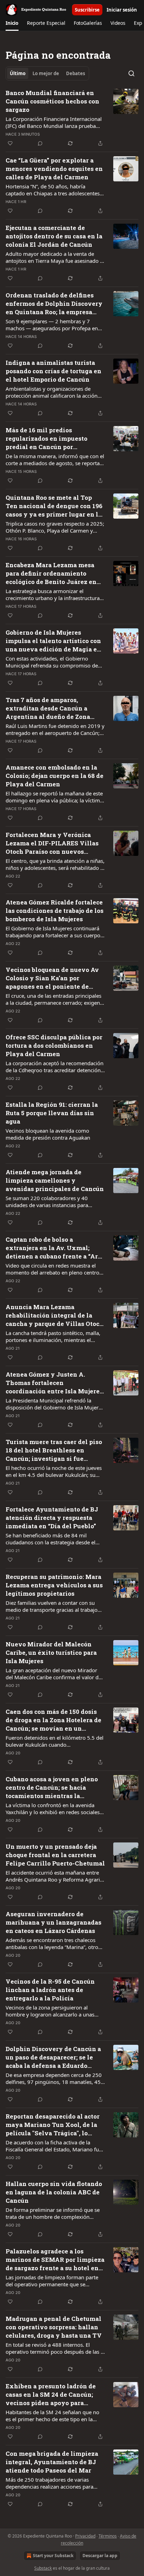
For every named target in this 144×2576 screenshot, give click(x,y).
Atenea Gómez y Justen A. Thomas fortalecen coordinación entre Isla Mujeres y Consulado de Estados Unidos (54, 1383)
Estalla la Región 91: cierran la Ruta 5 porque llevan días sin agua (52, 1113)
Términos (108, 2536)
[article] (72, 118)
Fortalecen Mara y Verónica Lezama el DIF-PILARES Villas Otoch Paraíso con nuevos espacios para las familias (52, 843)
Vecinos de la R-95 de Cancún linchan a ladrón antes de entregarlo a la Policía (50, 1990)
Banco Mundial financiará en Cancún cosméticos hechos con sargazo (52, 101)
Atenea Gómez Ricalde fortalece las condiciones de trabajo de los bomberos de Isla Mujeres (55, 911)
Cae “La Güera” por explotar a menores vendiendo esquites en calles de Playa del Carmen (54, 169)
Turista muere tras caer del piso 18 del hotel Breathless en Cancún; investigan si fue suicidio (54, 1450)
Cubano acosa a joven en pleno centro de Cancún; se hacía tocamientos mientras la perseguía (52, 1788)
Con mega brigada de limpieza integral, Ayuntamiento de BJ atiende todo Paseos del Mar (52, 2462)
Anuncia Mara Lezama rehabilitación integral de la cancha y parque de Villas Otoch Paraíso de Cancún (55, 1315)
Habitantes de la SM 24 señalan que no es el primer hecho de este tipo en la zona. (52, 2416)
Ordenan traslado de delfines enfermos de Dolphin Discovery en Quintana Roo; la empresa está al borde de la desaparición (54, 304)
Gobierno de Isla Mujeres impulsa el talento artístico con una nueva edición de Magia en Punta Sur (53, 641)
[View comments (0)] (40, 143)
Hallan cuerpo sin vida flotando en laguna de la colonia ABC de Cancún (54, 2192)
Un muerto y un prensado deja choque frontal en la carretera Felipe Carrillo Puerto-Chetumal (55, 1855)
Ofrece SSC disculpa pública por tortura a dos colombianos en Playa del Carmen (54, 1045)
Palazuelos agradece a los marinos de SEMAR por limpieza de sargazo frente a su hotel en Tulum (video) (55, 2260)
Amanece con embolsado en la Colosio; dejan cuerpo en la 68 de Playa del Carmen (55, 776)
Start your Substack (53, 2556)
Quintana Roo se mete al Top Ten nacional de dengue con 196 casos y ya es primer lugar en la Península (54, 506)
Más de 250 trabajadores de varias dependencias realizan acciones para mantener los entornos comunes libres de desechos (52, 2483)
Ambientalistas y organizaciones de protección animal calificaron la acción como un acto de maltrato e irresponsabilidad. (52, 392)
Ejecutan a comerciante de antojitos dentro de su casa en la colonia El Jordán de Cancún (54, 236)
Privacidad (85, 2536)
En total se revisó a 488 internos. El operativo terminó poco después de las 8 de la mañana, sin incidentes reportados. (55, 2348)
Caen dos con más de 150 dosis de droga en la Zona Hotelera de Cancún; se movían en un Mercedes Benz (53, 1720)
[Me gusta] (10, 143)
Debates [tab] (75, 73)
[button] (12, 23)
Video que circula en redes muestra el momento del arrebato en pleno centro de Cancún (52, 1269)
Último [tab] (18, 73)
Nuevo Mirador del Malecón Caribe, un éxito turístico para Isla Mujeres (51, 1653)
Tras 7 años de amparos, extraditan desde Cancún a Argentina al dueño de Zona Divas (48, 708)
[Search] (131, 73)
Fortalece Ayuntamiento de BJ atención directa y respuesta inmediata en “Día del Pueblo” (52, 1518)
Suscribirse (87, 10)
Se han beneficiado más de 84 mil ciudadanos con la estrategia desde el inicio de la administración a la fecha (51, 1539)
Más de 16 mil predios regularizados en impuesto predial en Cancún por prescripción (46, 439)
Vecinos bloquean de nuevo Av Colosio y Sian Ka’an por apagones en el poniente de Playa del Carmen (52, 978)
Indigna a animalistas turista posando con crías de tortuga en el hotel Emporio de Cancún (53, 371)
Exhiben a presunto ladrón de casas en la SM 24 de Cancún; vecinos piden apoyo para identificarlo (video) (51, 2395)
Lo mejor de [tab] (46, 73)
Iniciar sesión (122, 10)
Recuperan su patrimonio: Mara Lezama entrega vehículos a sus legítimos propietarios (54, 1585)
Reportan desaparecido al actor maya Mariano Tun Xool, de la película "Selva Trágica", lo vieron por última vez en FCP (53, 2125)
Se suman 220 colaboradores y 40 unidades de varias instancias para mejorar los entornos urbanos (47, 1202)
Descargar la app (100, 2556)
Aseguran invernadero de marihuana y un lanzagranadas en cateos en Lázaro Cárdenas (53, 1922)
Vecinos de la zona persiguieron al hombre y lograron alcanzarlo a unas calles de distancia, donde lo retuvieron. (53, 2011)
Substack (43, 2568)
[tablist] (47, 73)
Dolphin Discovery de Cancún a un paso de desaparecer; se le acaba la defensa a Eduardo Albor (53, 2057)
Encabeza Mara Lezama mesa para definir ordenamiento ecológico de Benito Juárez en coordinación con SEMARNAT (51, 573)
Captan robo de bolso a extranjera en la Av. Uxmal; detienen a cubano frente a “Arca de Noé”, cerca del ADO (55, 1248)
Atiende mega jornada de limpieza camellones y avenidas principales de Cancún (55, 1180)
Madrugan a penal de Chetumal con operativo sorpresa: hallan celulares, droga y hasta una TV (54, 2327)
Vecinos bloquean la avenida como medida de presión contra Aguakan (48, 1134)
